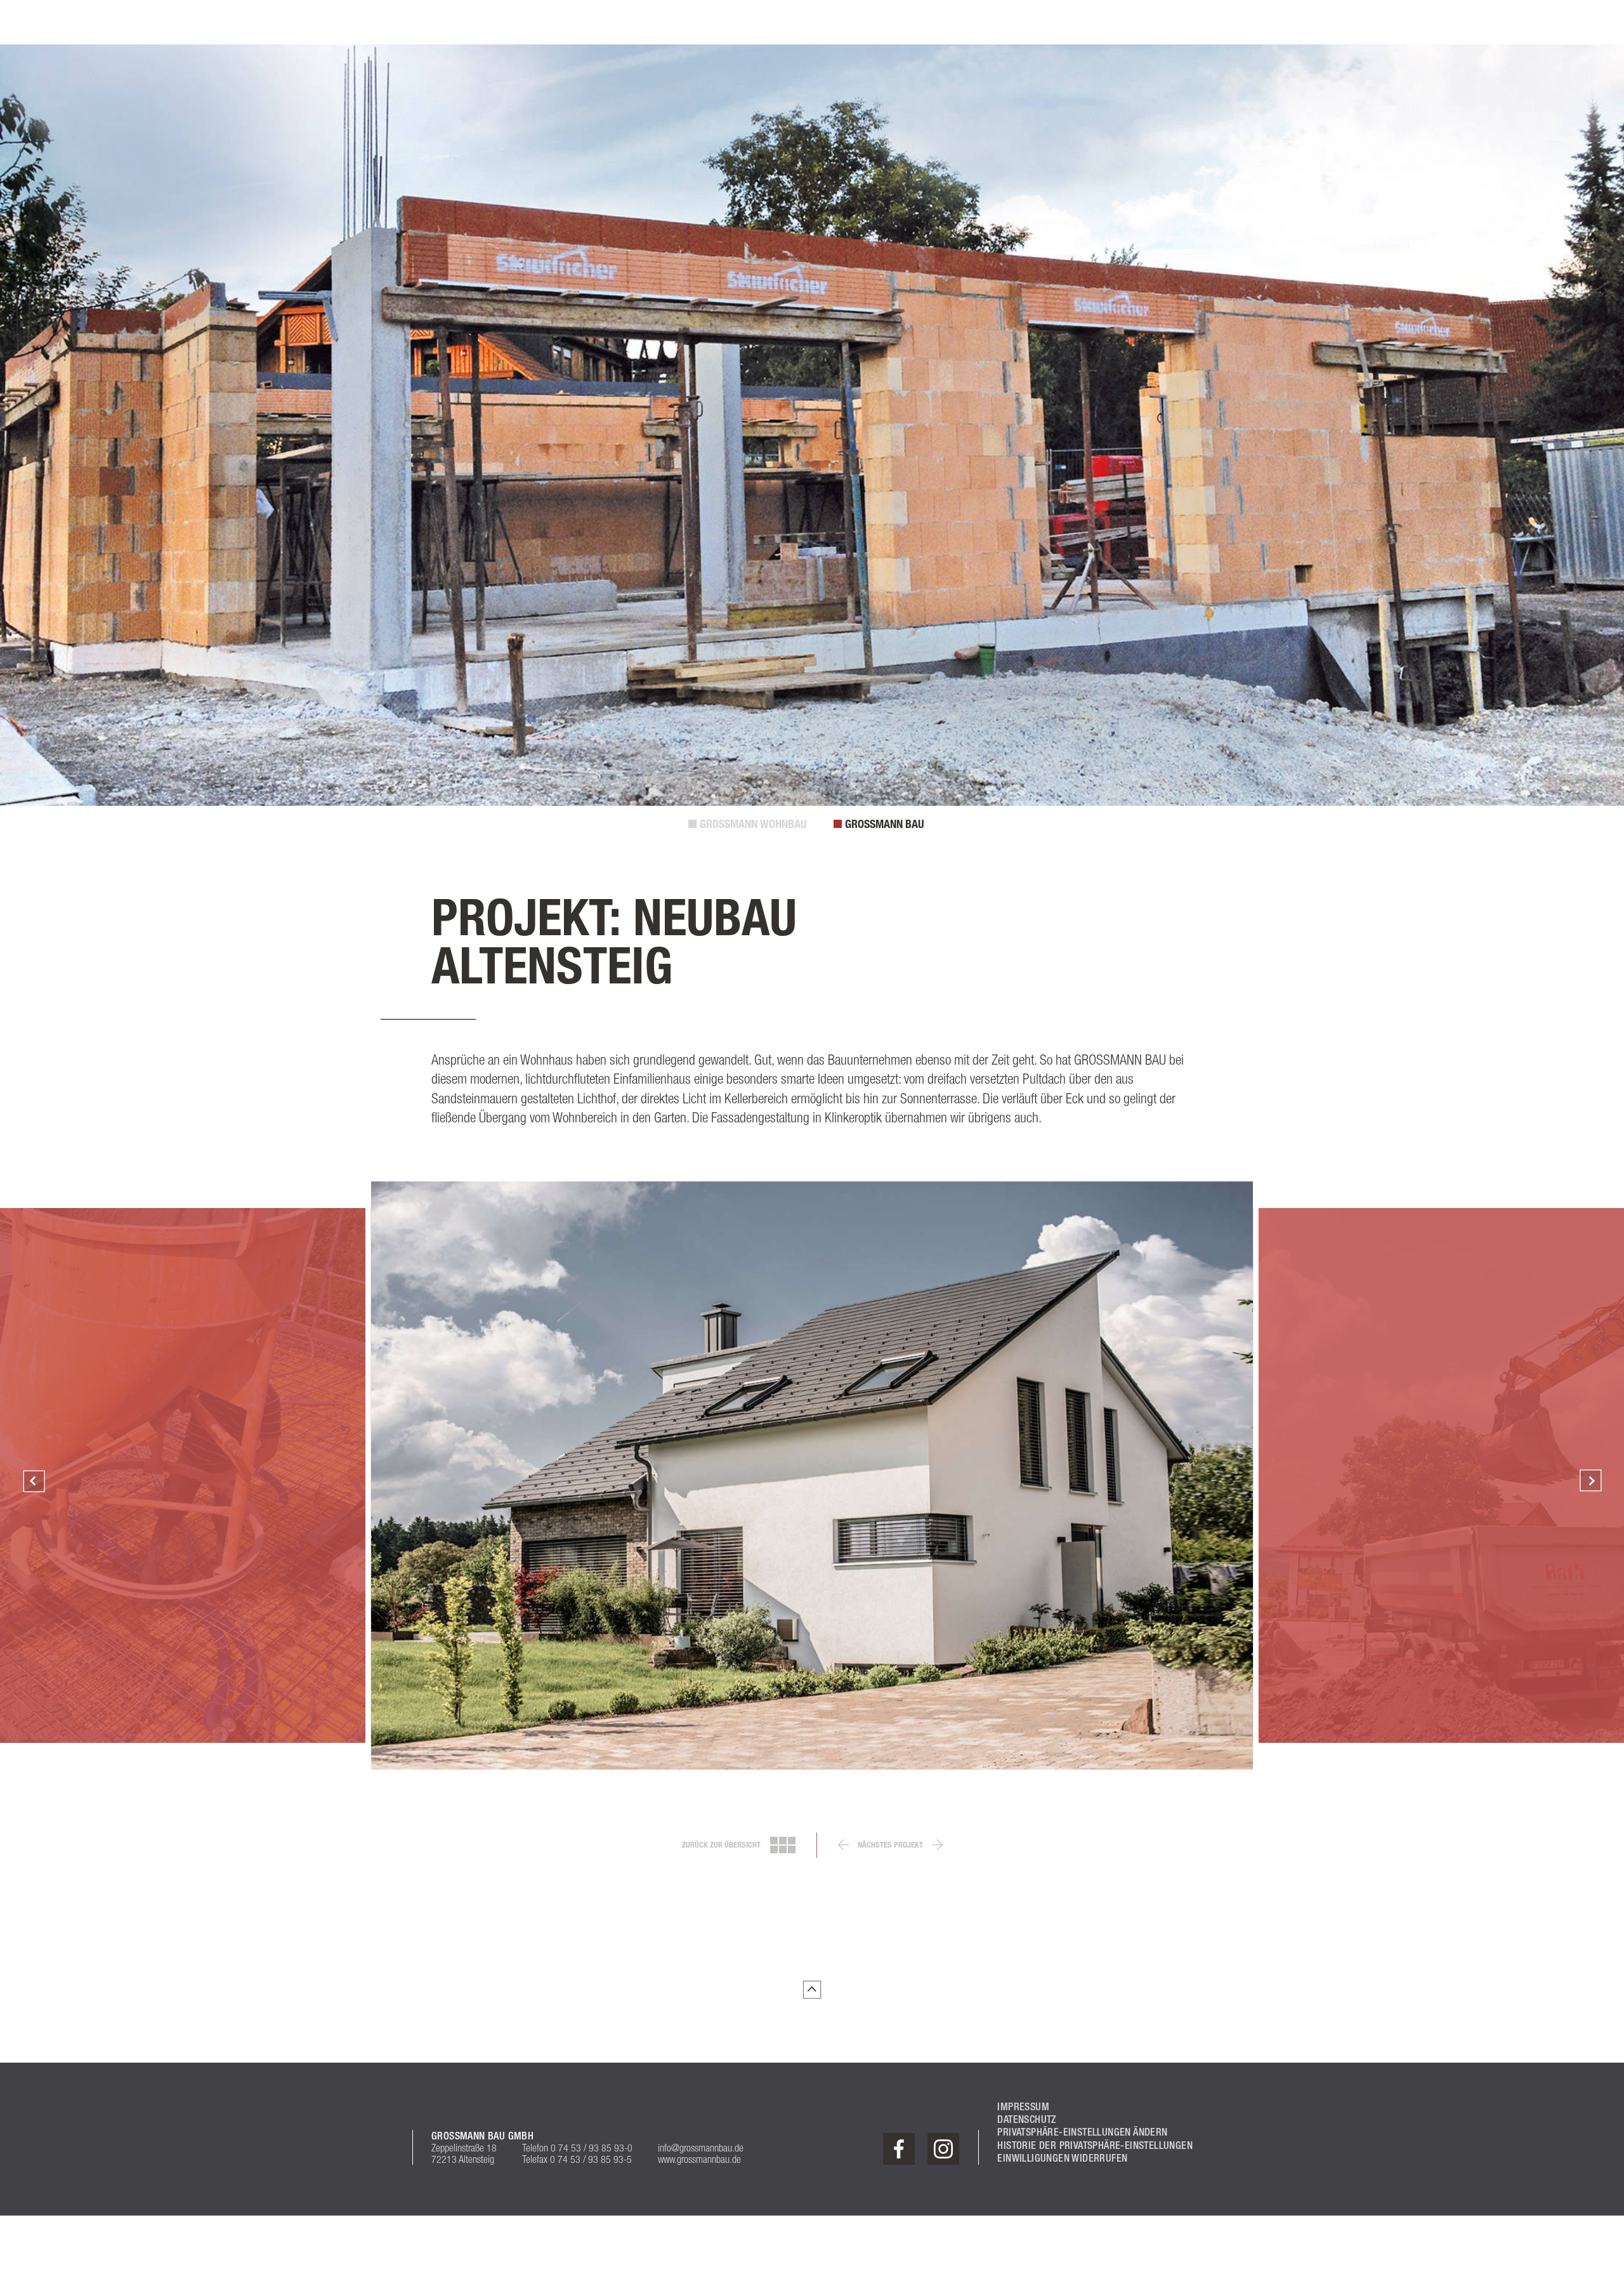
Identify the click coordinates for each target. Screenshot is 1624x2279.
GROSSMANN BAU (885, 824)
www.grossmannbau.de (699, 2159)
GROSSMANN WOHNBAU (753, 824)
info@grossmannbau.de (701, 2148)
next (937, 1845)
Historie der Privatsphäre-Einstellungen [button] (1095, 2145)
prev (843, 1845)
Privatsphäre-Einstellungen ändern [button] (1082, 2132)
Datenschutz (1026, 2119)
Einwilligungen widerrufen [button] (1062, 2158)
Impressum (1023, 2107)
